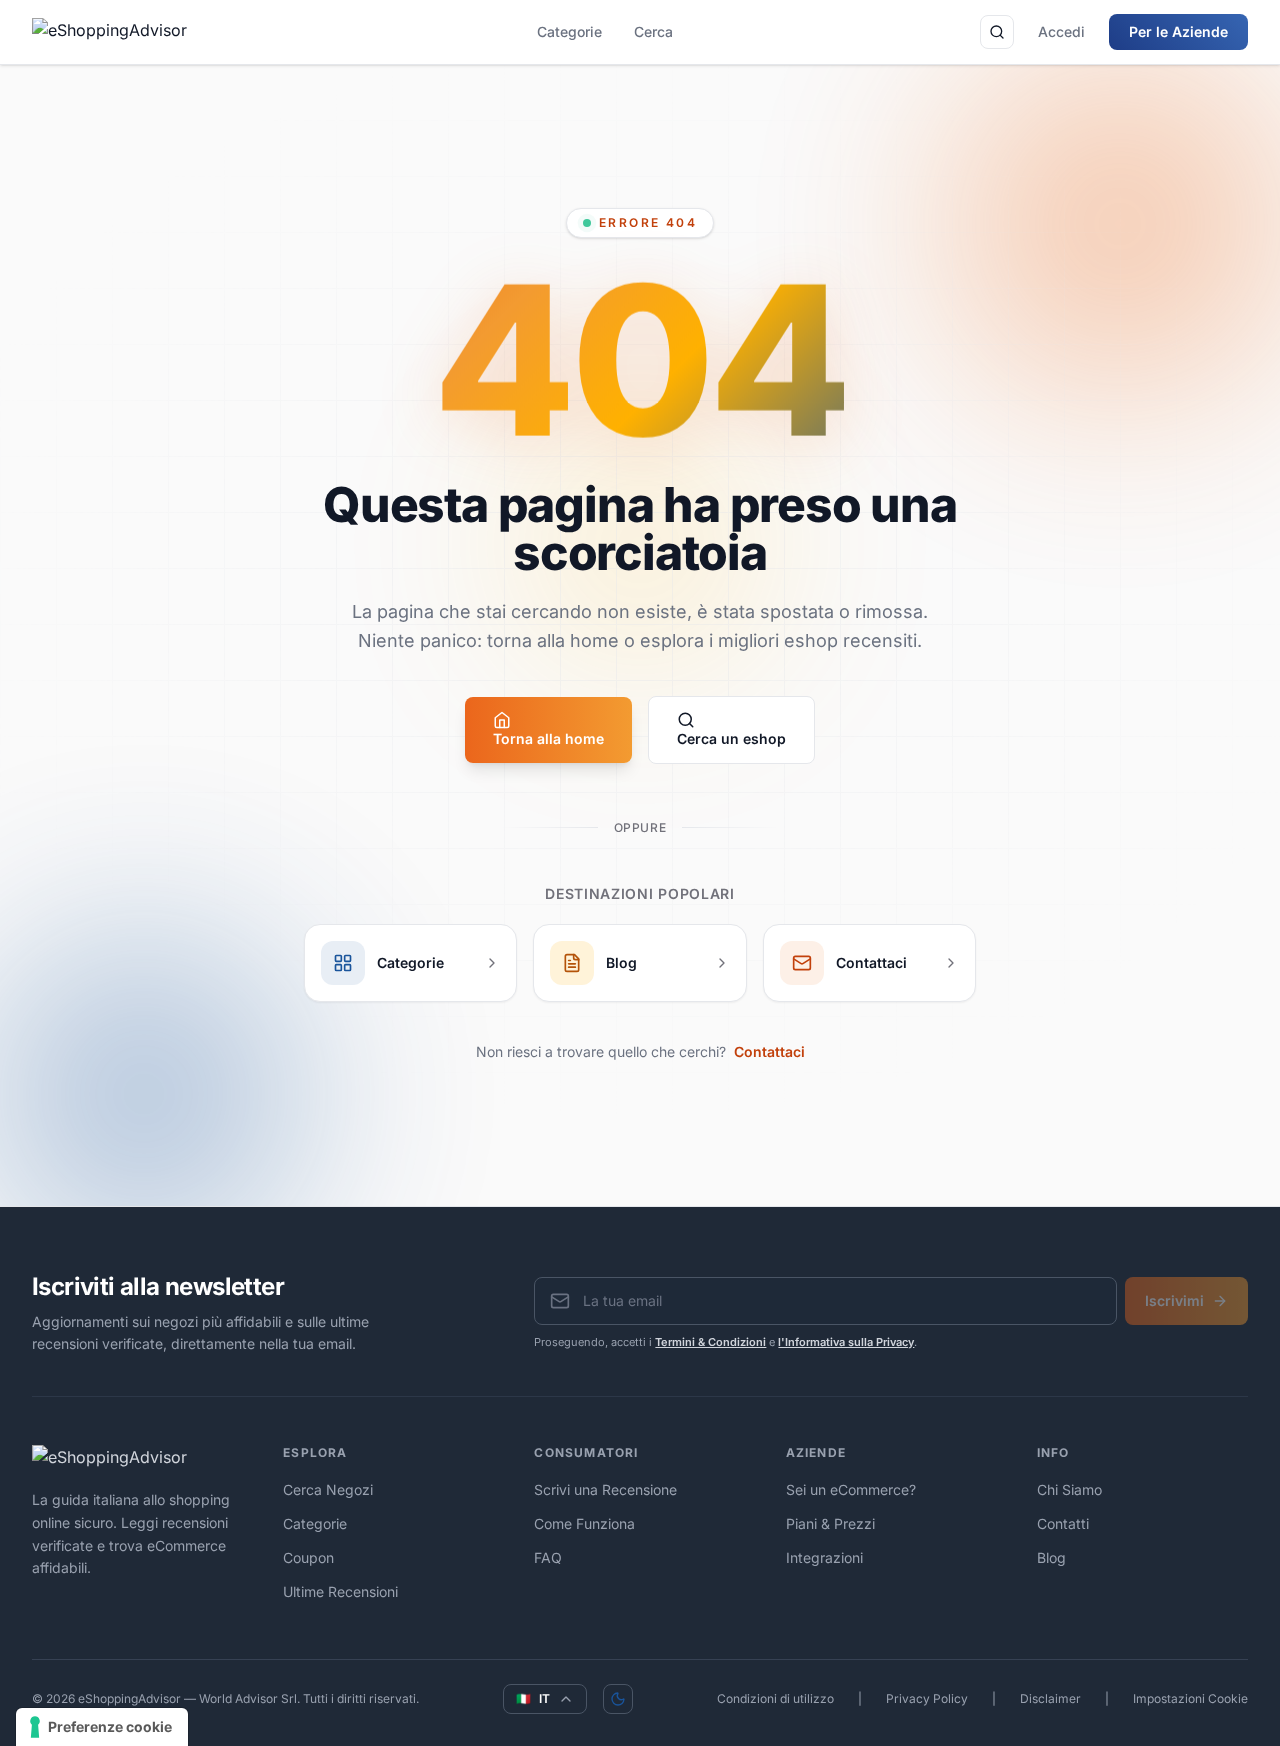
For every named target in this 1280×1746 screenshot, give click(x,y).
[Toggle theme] (618, 1699)
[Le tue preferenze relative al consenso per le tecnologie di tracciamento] (102, 1727)
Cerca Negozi (328, 1489)
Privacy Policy (927, 1698)
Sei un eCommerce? (851, 1489)
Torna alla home (548, 738)
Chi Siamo (1069, 1489)
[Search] (997, 32)
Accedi (1061, 31)
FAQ (548, 1557)
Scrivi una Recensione (605, 1489)
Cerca (653, 31)
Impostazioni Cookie (1190, 1698)
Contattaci (769, 1051)
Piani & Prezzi (830, 1523)
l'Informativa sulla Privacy (846, 1342)
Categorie (569, 31)
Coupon (308, 1557)
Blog (1051, 1557)
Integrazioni (824, 1557)
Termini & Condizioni (710, 1342)
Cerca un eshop (731, 738)
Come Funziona (584, 1523)
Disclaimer (1050, 1698)
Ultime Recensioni (340, 1591)
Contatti (1063, 1523)
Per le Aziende (1178, 31)
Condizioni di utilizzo (775, 1698)
